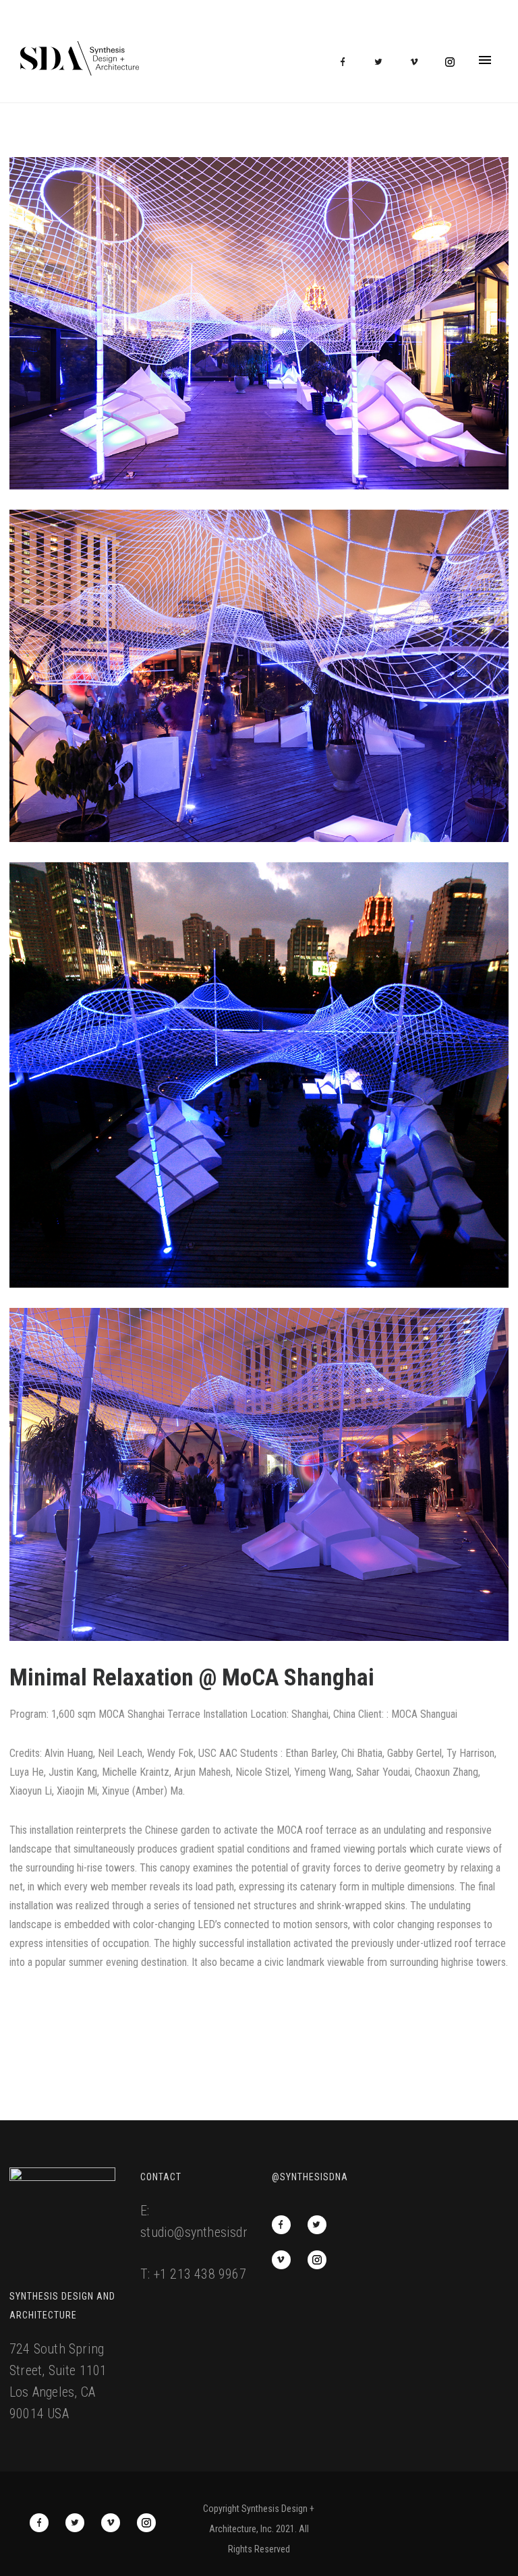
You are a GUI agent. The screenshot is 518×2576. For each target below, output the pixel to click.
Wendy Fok (170, 1753)
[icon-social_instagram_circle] (450, 62)
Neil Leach (120, 1753)
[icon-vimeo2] (418, 62)
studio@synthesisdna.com (211, 2232)
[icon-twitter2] (382, 62)
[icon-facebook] (346, 62)
